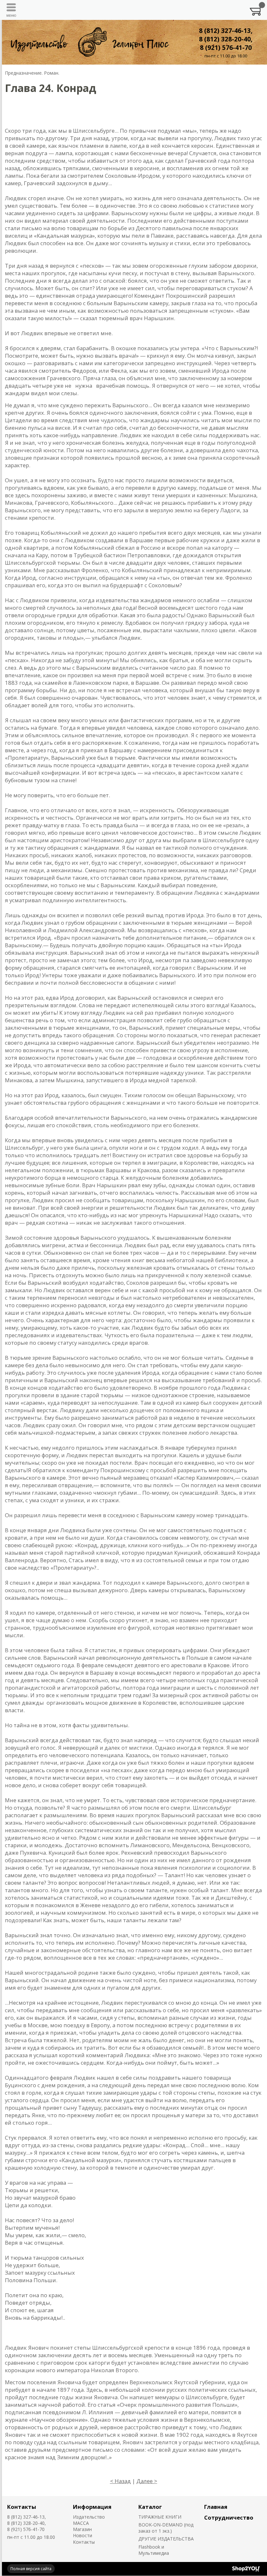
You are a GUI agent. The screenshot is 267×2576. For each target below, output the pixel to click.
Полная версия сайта (31, 2569)
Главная (216, 2507)
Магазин (82, 2529)
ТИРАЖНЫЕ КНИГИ (160, 2517)
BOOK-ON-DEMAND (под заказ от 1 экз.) (166, 2528)
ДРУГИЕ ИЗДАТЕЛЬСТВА (166, 2539)
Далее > (147, 2481)
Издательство (89, 2517)
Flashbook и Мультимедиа (154, 2550)
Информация (92, 2507)
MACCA (81, 2523)
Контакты (22, 2507)
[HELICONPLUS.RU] (89, 42)
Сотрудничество (229, 2517)
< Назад (120, 2481)
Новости (83, 2535)
